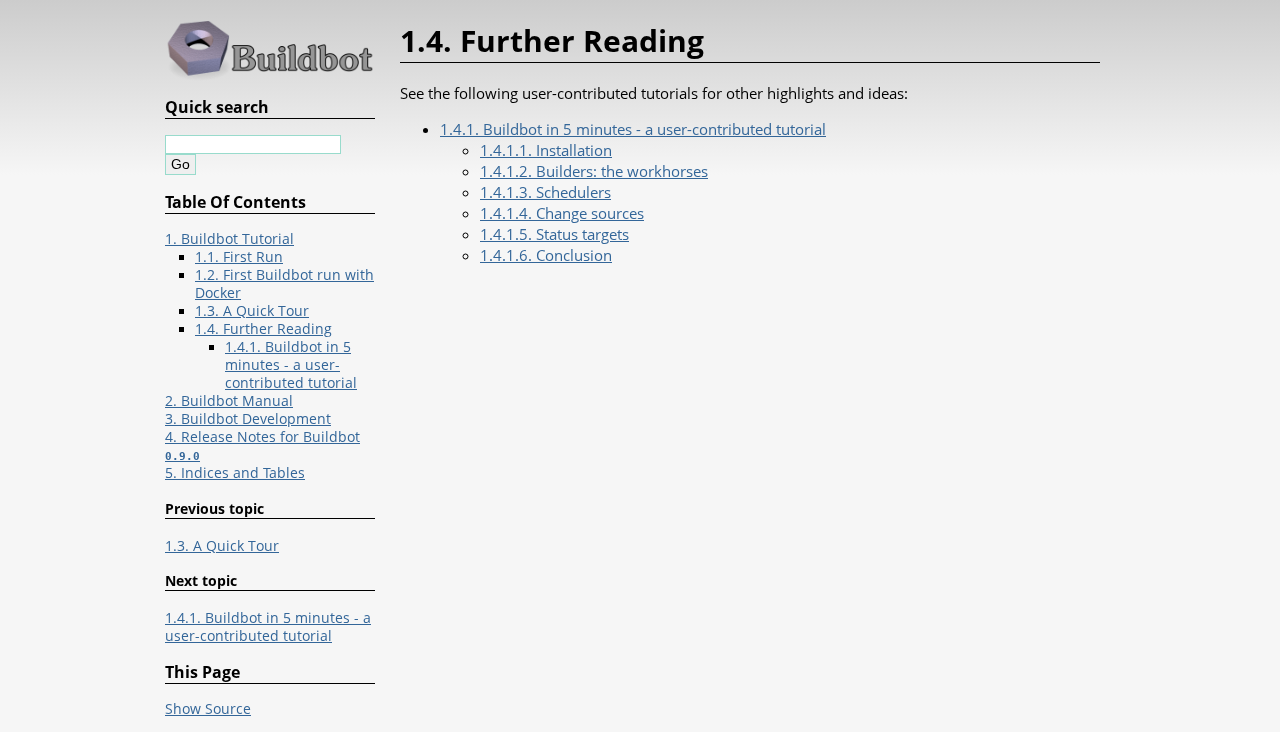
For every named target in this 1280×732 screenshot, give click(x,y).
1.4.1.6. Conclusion (546, 255)
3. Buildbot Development (248, 419)
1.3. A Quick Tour (252, 311)
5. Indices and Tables (235, 473)
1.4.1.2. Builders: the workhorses (594, 171)
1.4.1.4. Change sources (562, 213)
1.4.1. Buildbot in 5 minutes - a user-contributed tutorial (633, 129)
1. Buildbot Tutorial (229, 239)
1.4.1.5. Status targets (554, 234)
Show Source (208, 709)
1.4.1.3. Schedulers (545, 192)
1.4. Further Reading (263, 329)
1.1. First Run (239, 257)
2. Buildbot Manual (229, 401)
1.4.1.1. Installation (546, 150)
